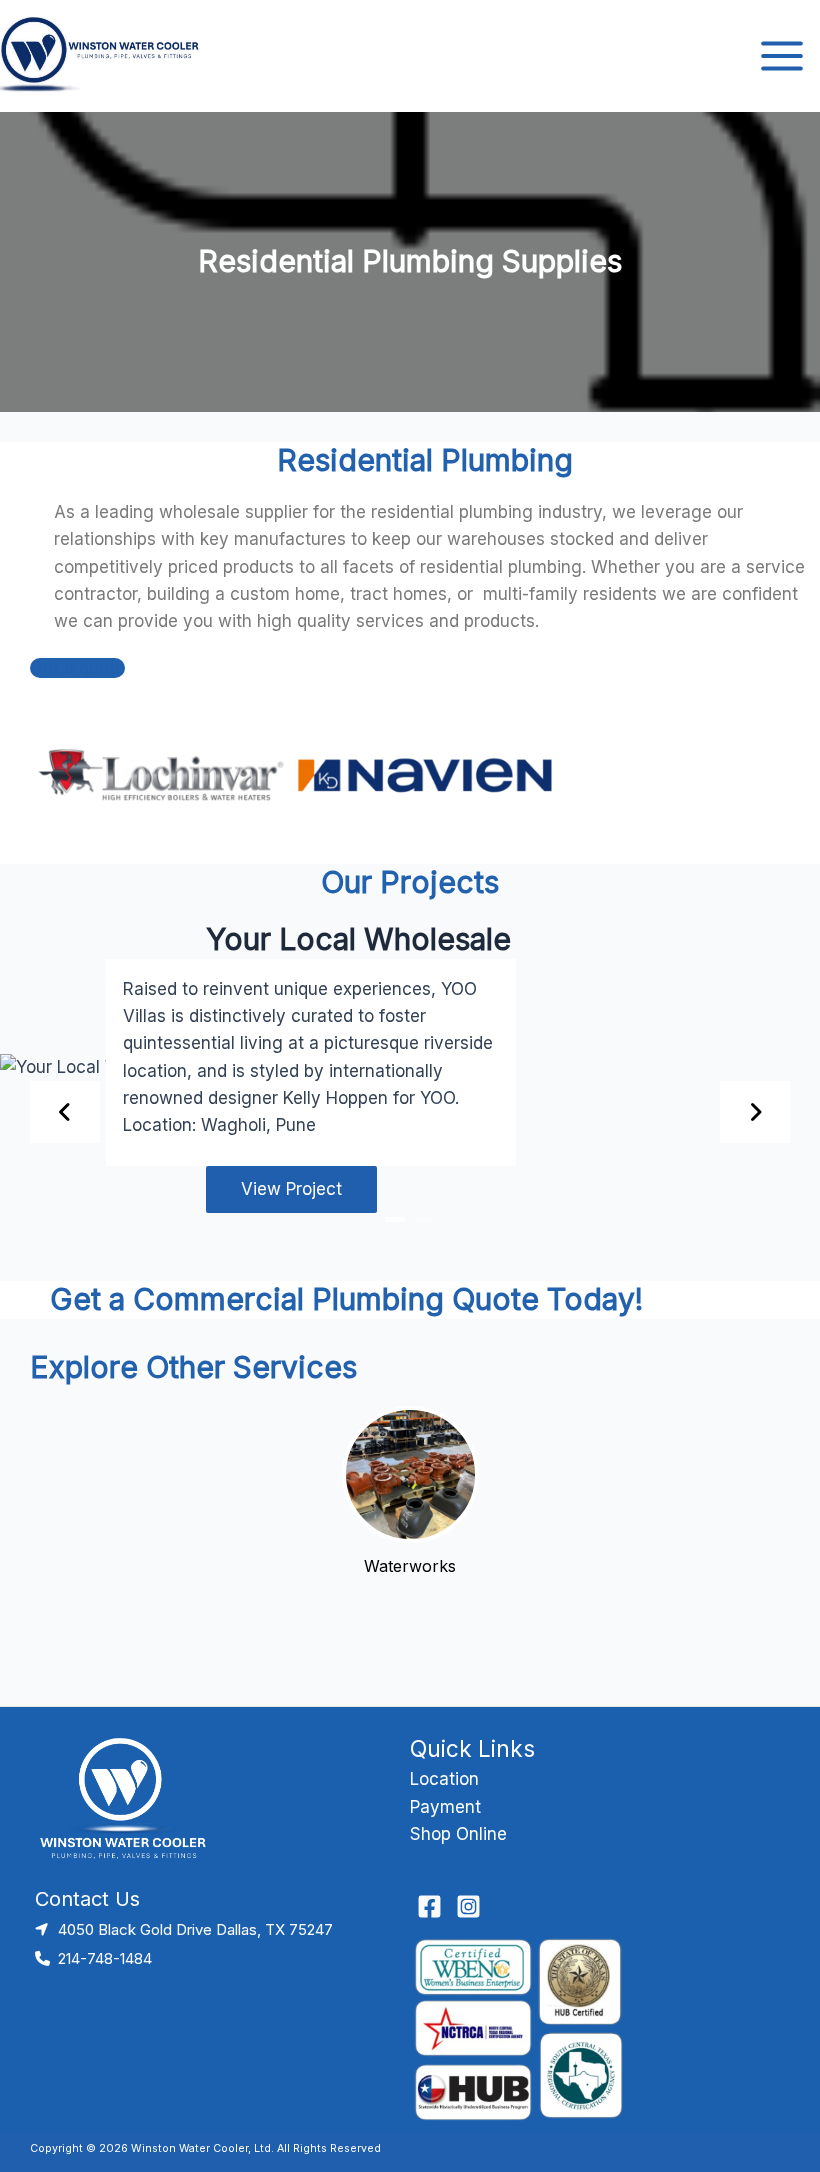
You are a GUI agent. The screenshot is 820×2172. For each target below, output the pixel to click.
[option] (410, 1084)
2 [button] (425, 1219)
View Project (291, 1189)
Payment (445, 1807)
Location (444, 1779)
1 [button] (395, 1219)
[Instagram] (468, 1906)
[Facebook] (429, 1906)
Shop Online (458, 1834)
